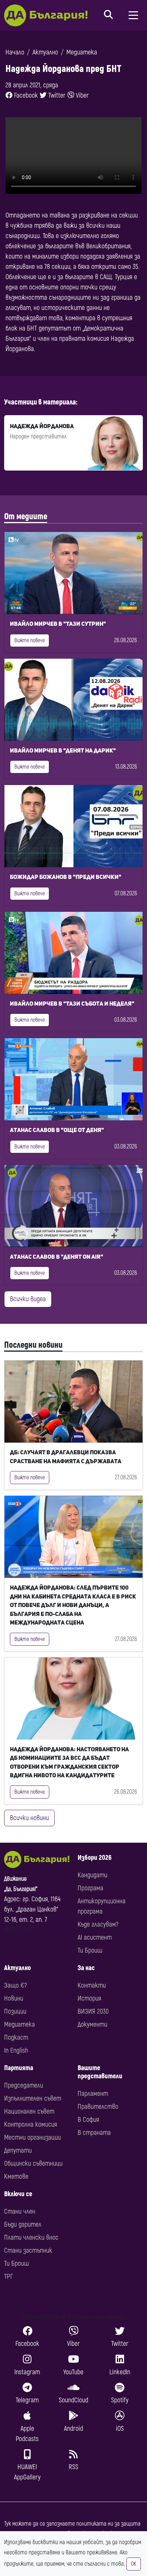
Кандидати (92, 1875)
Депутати (18, 2150)
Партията (19, 2068)
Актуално (45, 52)
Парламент (93, 2094)
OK (134, 2564)
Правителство (98, 2107)
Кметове (16, 2176)
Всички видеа (28, 1299)
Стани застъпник (28, 2250)
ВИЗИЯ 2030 (93, 2011)
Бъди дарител (23, 2224)
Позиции (15, 2011)
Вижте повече (30, 640)
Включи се (18, 2194)
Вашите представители (100, 2072)
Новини (14, 1998)
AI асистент (95, 1937)
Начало (15, 52)
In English (16, 2050)
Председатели (24, 2085)
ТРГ (9, 2276)
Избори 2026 (95, 1858)
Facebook (25, 95)
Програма (90, 1888)
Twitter (56, 95)
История (89, 1998)
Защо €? (15, 1985)
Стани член (20, 2211)
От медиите (26, 517)
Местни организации (32, 2137)
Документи (92, 2024)
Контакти (92, 1985)
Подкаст (16, 2037)
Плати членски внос (31, 2237)
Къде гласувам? (98, 1924)
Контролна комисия (31, 2124)
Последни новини (33, 1345)
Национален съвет (29, 2111)
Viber (82, 95)
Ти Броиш (90, 1950)
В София (88, 2120)
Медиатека (82, 52)
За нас (86, 1968)
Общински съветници (33, 2163)
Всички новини (29, 1818)
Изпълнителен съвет (33, 2098)
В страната (94, 2133)
